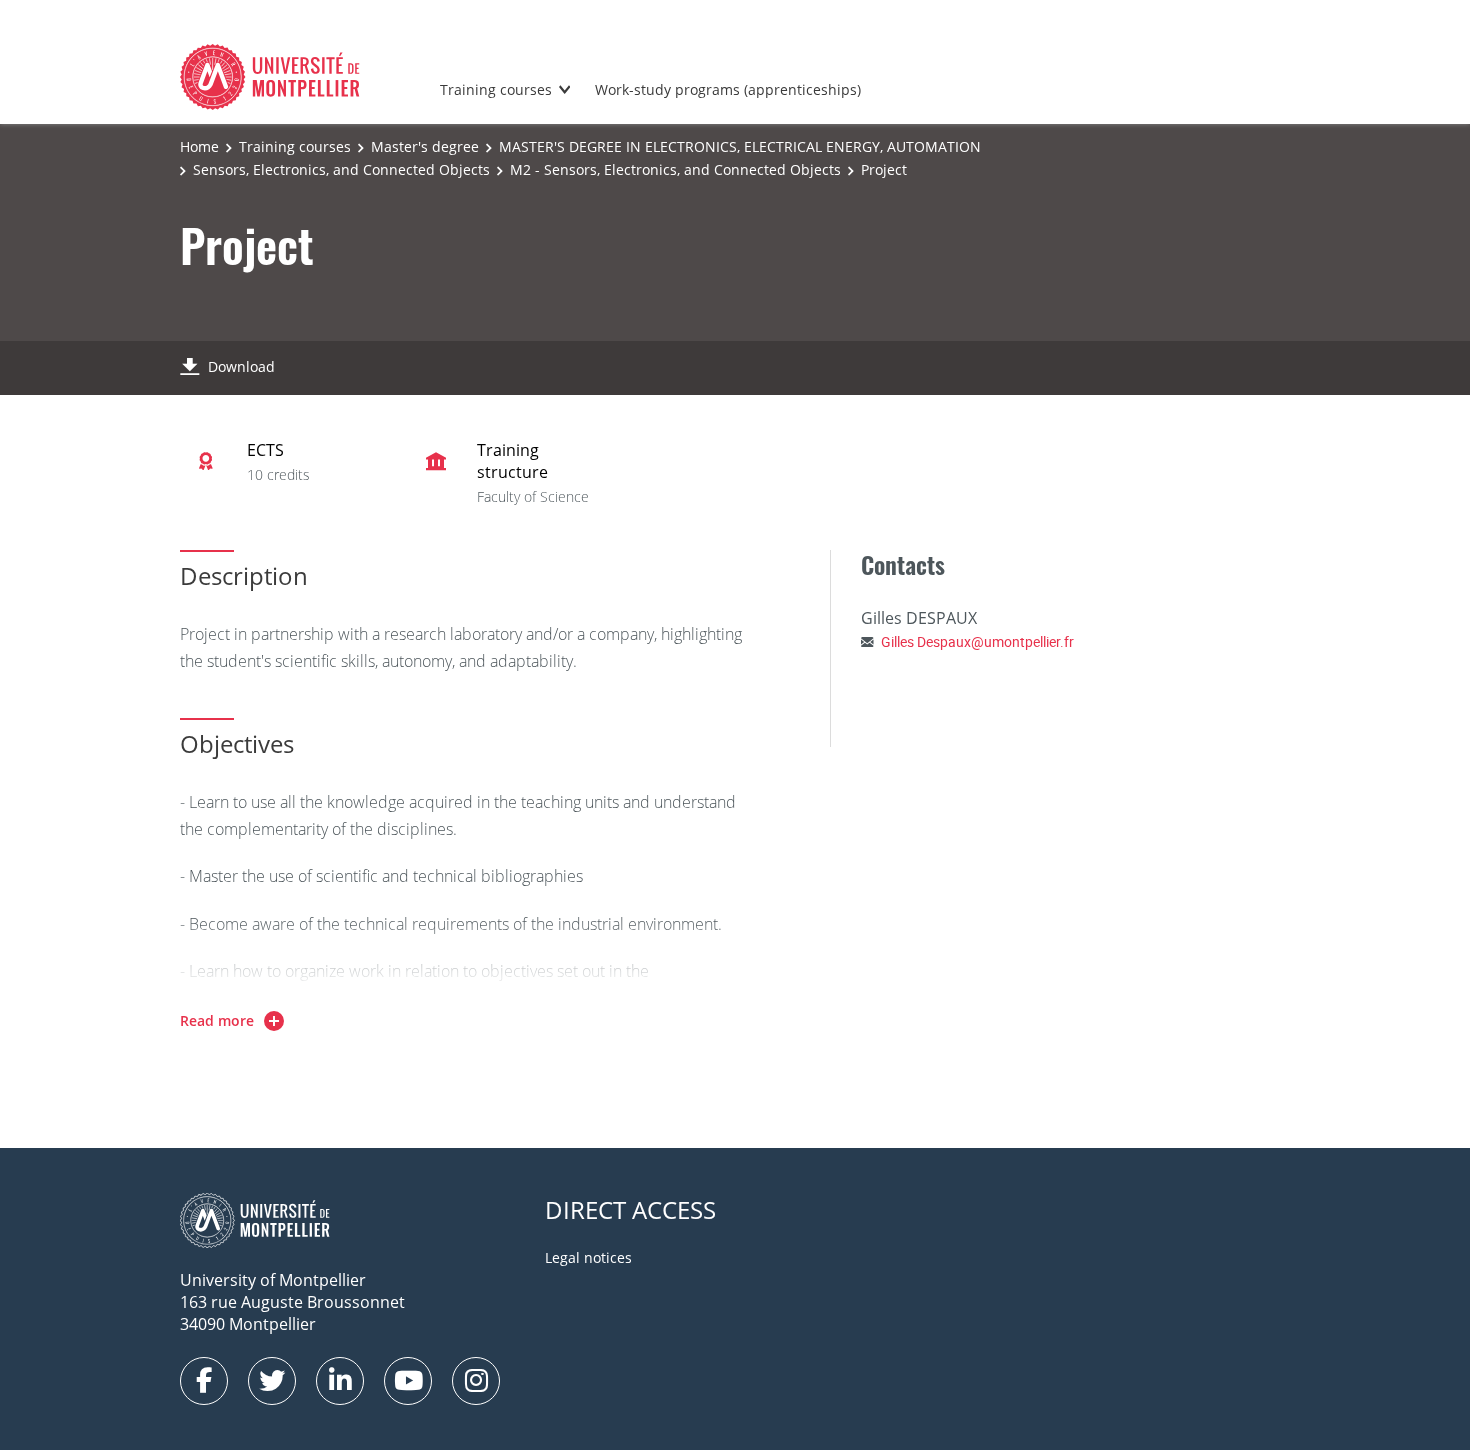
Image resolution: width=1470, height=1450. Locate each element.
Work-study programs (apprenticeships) (728, 89)
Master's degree (425, 146)
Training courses (496, 89)
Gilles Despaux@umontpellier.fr (977, 641)
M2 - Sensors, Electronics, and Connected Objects (675, 169)
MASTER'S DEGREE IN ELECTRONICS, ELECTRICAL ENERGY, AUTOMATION (740, 146)
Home (199, 146)
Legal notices (588, 1257)
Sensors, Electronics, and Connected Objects (341, 169)
